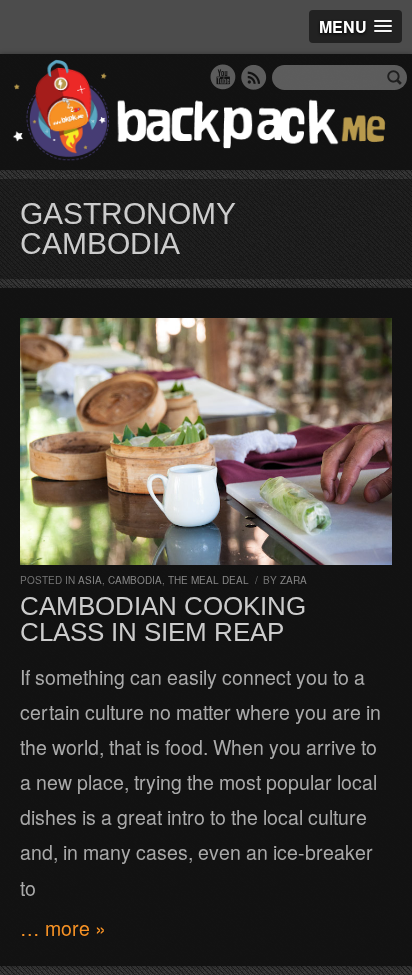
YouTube (223, 77)
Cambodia (135, 580)
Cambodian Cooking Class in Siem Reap (163, 619)
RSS (254, 77)
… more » (63, 928)
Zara (293, 580)
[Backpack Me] (206, 112)
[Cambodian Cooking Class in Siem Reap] (206, 441)
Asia (90, 580)
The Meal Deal (208, 580)
